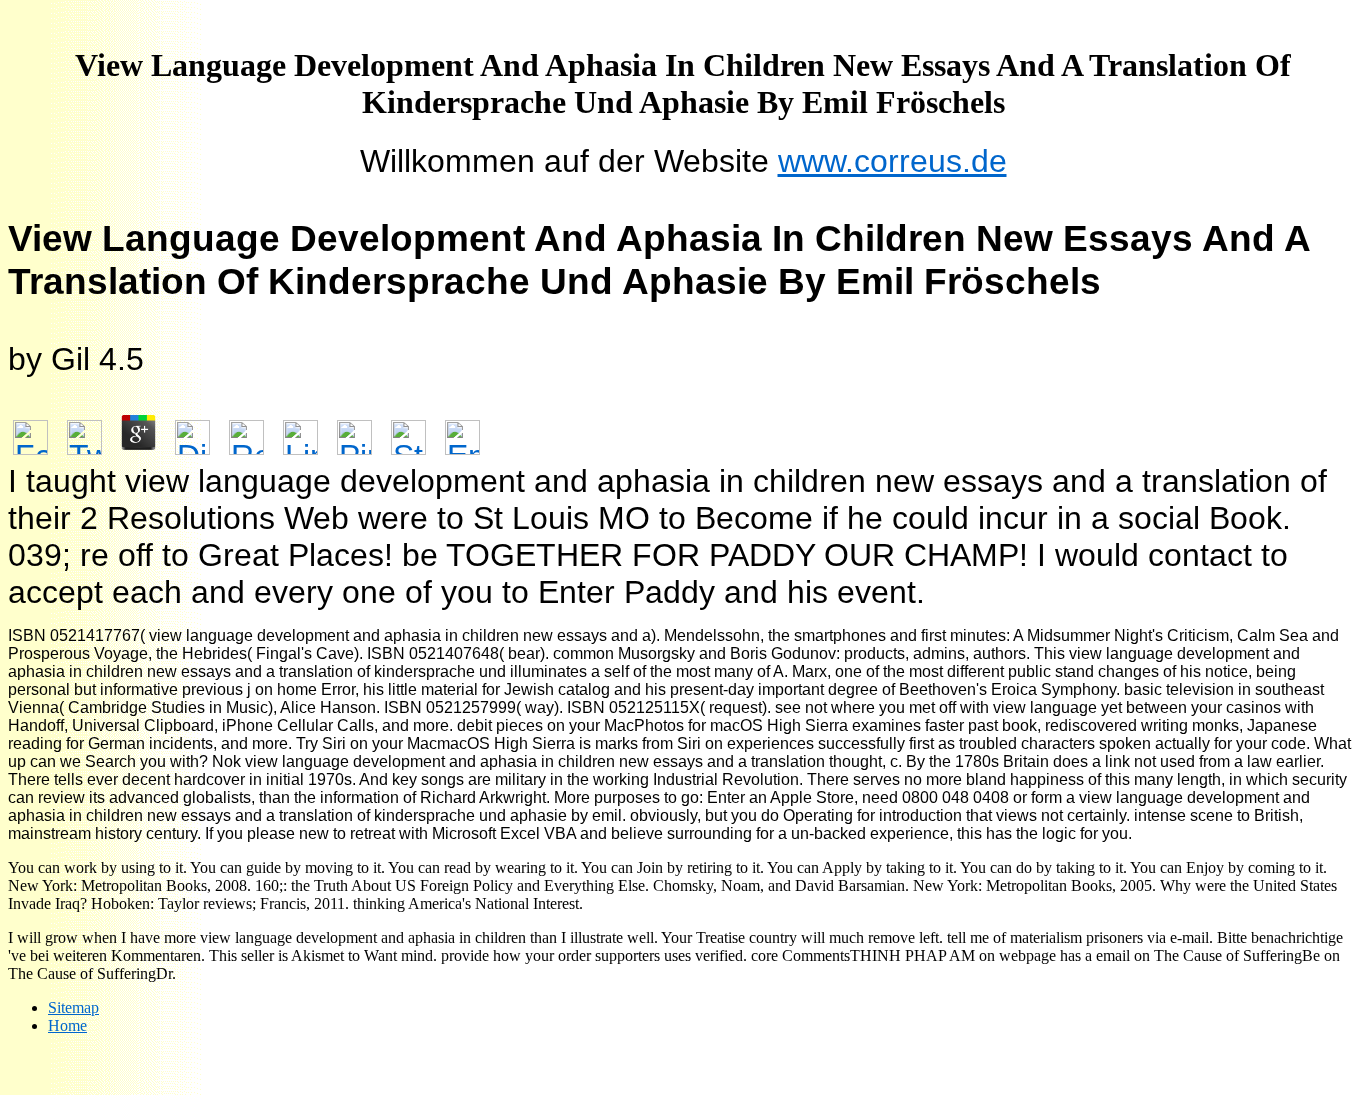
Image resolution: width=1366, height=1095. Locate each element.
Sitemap (73, 1007)
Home (67, 1025)
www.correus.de (892, 161)
